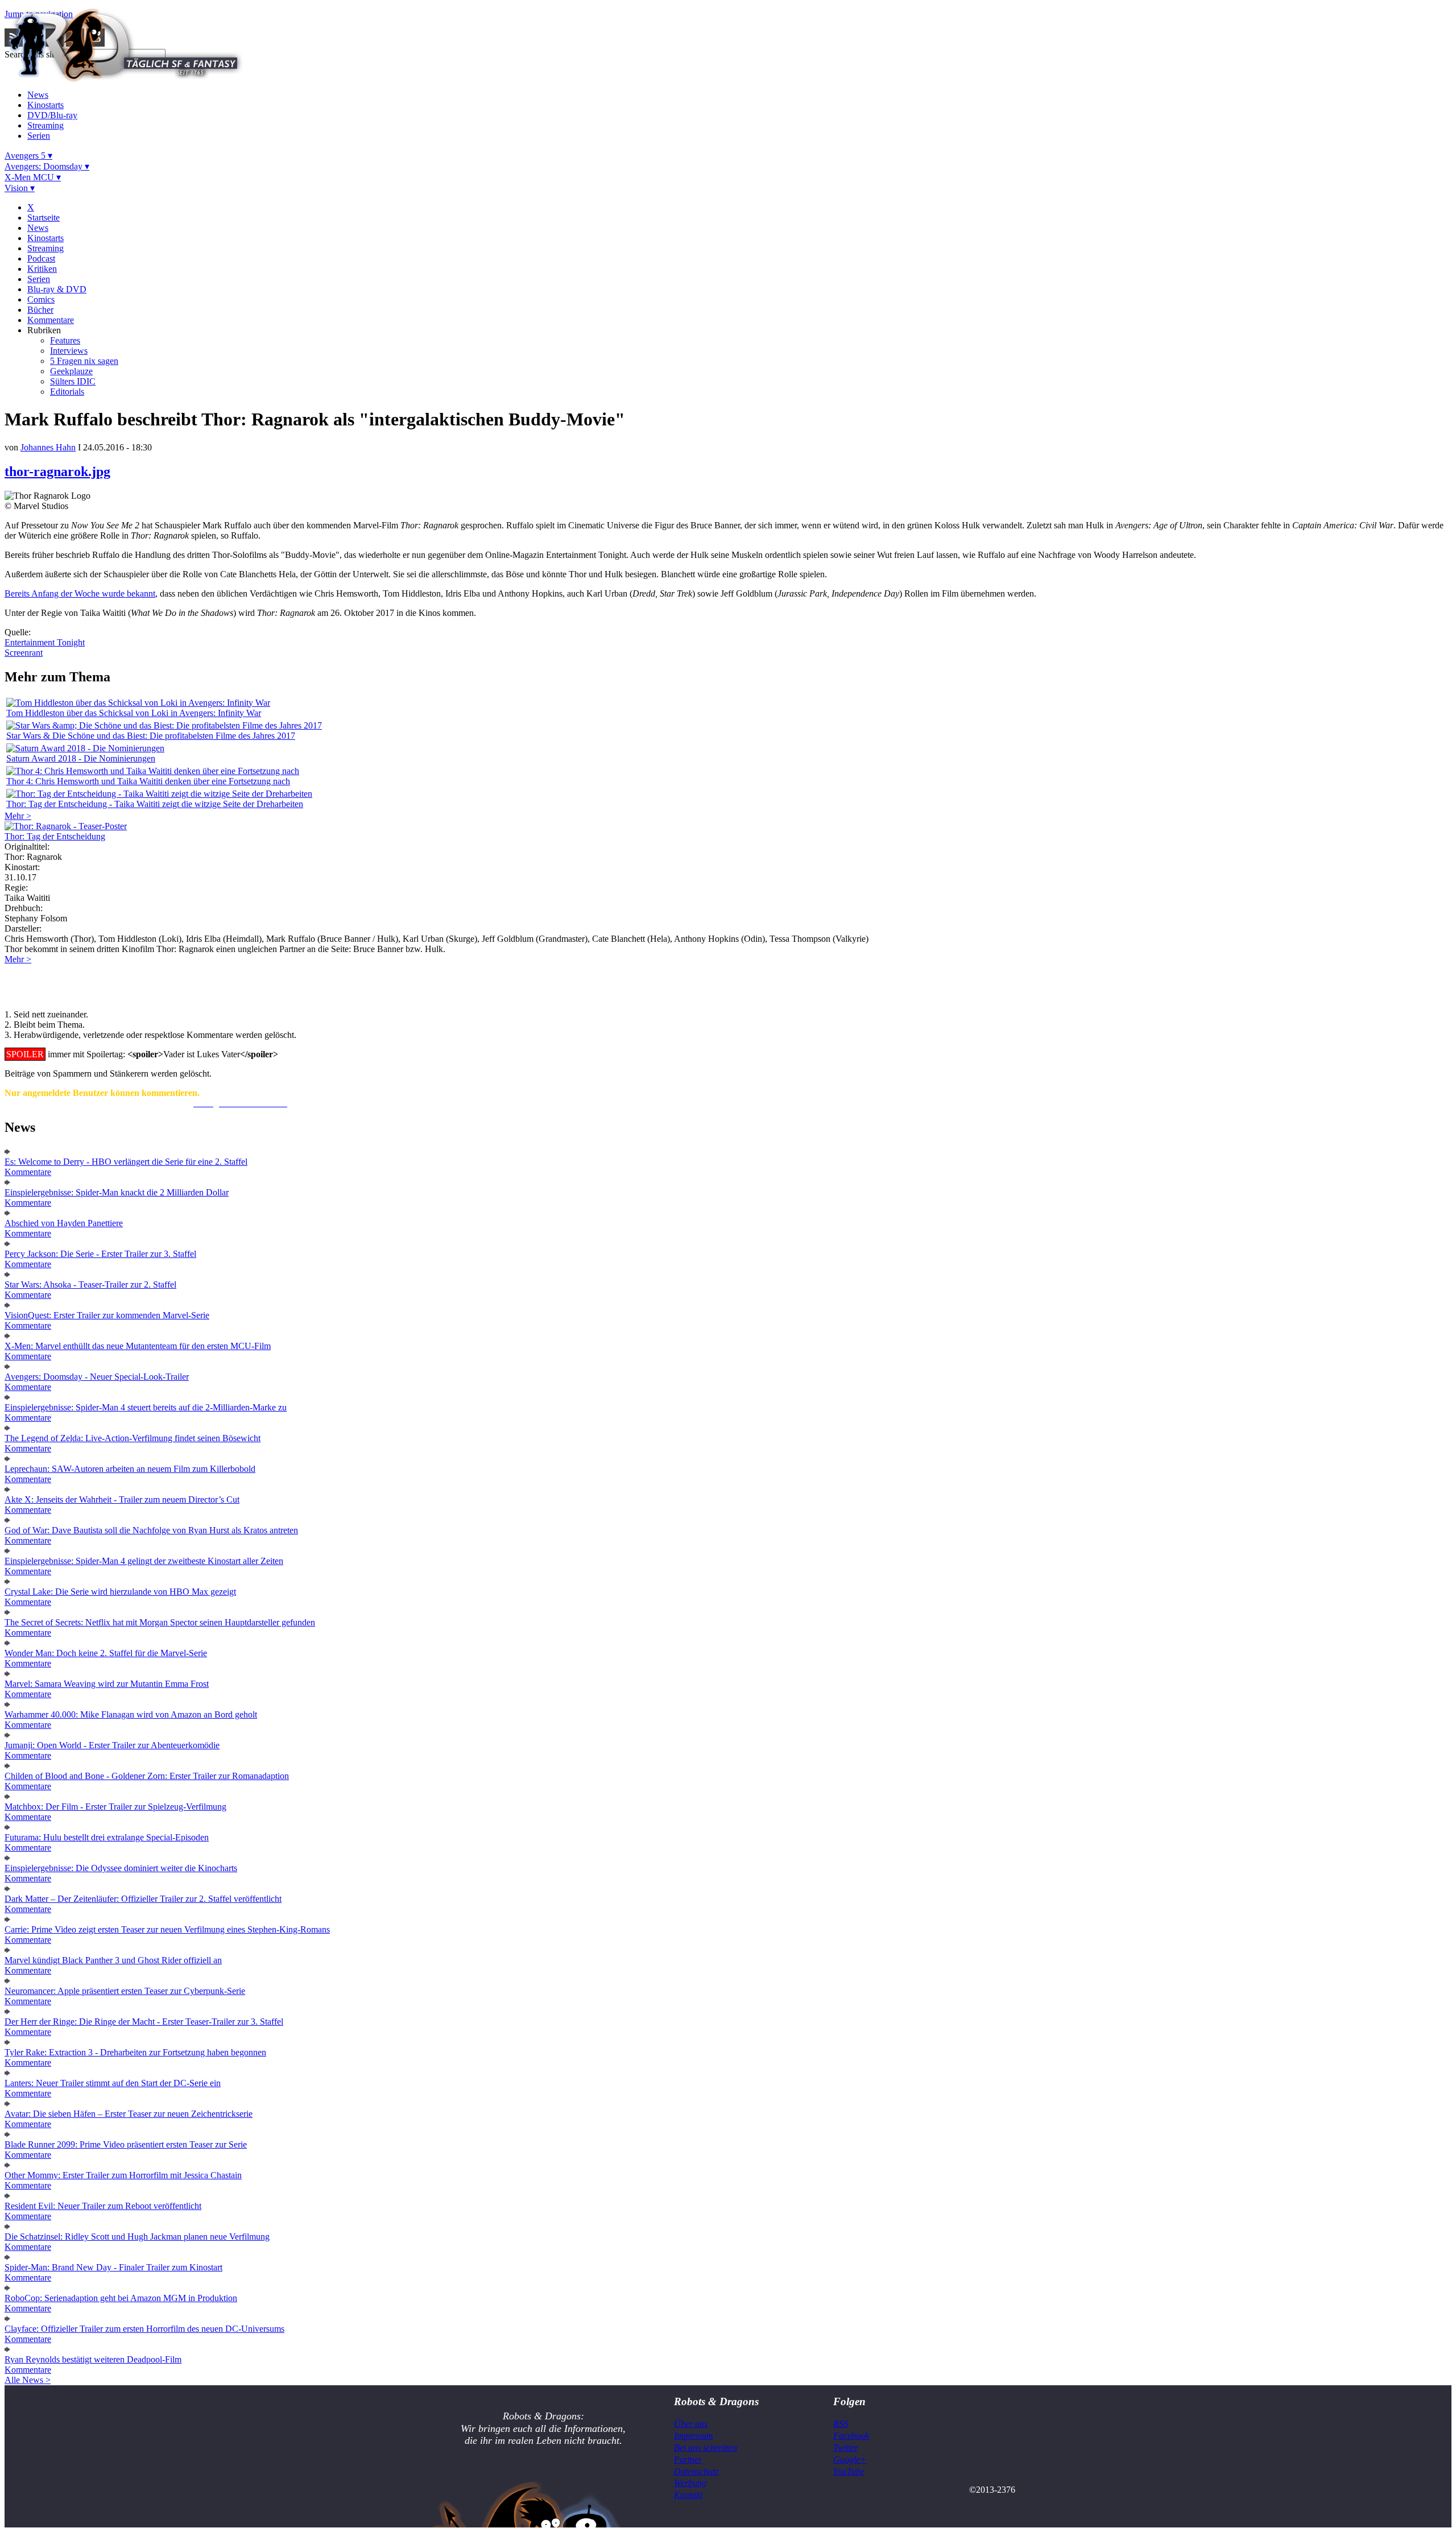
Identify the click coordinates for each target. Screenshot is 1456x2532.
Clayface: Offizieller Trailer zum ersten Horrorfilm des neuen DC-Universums (144, 2329)
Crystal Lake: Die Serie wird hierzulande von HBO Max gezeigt (120, 1592)
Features (65, 340)
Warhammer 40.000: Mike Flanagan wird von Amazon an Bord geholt (131, 1714)
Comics (41, 299)
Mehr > (18, 816)
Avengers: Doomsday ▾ (47, 166)
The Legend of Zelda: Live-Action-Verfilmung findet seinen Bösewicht (133, 1438)
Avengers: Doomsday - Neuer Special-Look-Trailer (97, 1377)
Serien (39, 136)
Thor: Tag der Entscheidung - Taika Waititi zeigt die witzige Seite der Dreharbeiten (155, 804)
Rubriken (44, 330)
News (38, 95)
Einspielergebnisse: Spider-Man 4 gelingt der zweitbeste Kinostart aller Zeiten (144, 1561)
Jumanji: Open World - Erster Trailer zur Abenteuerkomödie (112, 1745)
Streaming (45, 125)
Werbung (690, 2483)
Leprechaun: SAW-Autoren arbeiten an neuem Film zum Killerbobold (130, 1469)
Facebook (851, 2436)
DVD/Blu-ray (52, 115)
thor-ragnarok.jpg (57, 471)
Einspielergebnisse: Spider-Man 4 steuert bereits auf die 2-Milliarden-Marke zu (146, 1407)
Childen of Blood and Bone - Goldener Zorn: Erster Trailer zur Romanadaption (147, 1776)
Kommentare (51, 320)
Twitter (846, 2448)
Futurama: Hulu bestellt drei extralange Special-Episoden (107, 1837)
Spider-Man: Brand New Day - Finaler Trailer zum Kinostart (113, 2267)
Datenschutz (696, 2471)
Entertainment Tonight (45, 642)
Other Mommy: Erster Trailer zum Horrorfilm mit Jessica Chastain (123, 2175)
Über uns (691, 2424)
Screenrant (24, 653)
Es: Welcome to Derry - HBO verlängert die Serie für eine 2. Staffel (126, 1162)
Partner (688, 2459)
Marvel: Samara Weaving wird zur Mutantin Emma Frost (107, 1684)
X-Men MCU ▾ (33, 177)
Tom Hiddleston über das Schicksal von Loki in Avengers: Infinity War (134, 713)
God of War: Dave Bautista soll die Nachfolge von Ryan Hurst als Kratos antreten (151, 1530)
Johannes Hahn (48, 447)
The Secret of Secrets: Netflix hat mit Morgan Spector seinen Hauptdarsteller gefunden (160, 1622)
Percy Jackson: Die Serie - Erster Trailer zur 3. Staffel (100, 1254)
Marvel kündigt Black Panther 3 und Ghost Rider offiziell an (113, 1960)
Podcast (41, 258)
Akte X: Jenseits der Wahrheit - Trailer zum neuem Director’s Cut (122, 1499)
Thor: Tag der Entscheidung (55, 836)
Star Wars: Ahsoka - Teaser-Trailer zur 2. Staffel (90, 1284)
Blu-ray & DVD (57, 289)
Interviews (69, 351)
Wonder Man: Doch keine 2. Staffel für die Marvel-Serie (106, 1653)
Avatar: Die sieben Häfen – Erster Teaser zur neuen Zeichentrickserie (129, 2114)
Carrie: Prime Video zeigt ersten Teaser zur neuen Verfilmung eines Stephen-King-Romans (167, 1929)
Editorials (67, 392)
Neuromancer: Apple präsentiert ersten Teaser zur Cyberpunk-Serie (125, 1991)
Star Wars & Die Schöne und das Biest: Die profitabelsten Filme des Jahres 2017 (151, 736)
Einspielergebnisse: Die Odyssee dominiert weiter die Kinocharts (121, 1868)
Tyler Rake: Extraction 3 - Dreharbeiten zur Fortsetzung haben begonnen (135, 2052)
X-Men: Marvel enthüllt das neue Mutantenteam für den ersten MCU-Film (138, 1346)
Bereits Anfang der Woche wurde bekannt (80, 593)
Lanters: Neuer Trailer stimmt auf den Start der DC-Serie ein (113, 2083)
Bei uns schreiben (706, 2448)
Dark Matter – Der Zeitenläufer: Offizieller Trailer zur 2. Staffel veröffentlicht (143, 1899)
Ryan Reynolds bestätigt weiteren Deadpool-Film (93, 2359)
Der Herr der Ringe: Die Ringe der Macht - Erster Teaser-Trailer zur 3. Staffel (144, 2022)
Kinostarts (45, 105)
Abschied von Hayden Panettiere (64, 1223)
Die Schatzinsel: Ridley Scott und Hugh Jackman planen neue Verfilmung (137, 2237)
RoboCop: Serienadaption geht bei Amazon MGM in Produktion (121, 2298)
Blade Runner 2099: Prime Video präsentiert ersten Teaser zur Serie (126, 2144)
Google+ (850, 2459)
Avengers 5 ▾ (28, 156)
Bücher (40, 310)
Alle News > (28, 2380)
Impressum (694, 2436)
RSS (841, 2424)
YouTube (849, 2471)
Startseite (44, 218)
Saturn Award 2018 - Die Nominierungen (81, 758)
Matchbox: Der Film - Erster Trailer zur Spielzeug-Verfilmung (115, 1807)
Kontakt (688, 2495)
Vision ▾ (20, 188)
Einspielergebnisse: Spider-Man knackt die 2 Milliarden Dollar (117, 1192)
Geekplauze (71, 371)
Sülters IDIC (73, 381)
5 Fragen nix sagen (84, 361)
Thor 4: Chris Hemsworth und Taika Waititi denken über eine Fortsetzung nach (148, 781)
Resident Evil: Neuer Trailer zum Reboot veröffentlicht (103, 2206)
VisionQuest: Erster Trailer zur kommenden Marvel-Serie (107, 1315)
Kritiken (42, 269)
